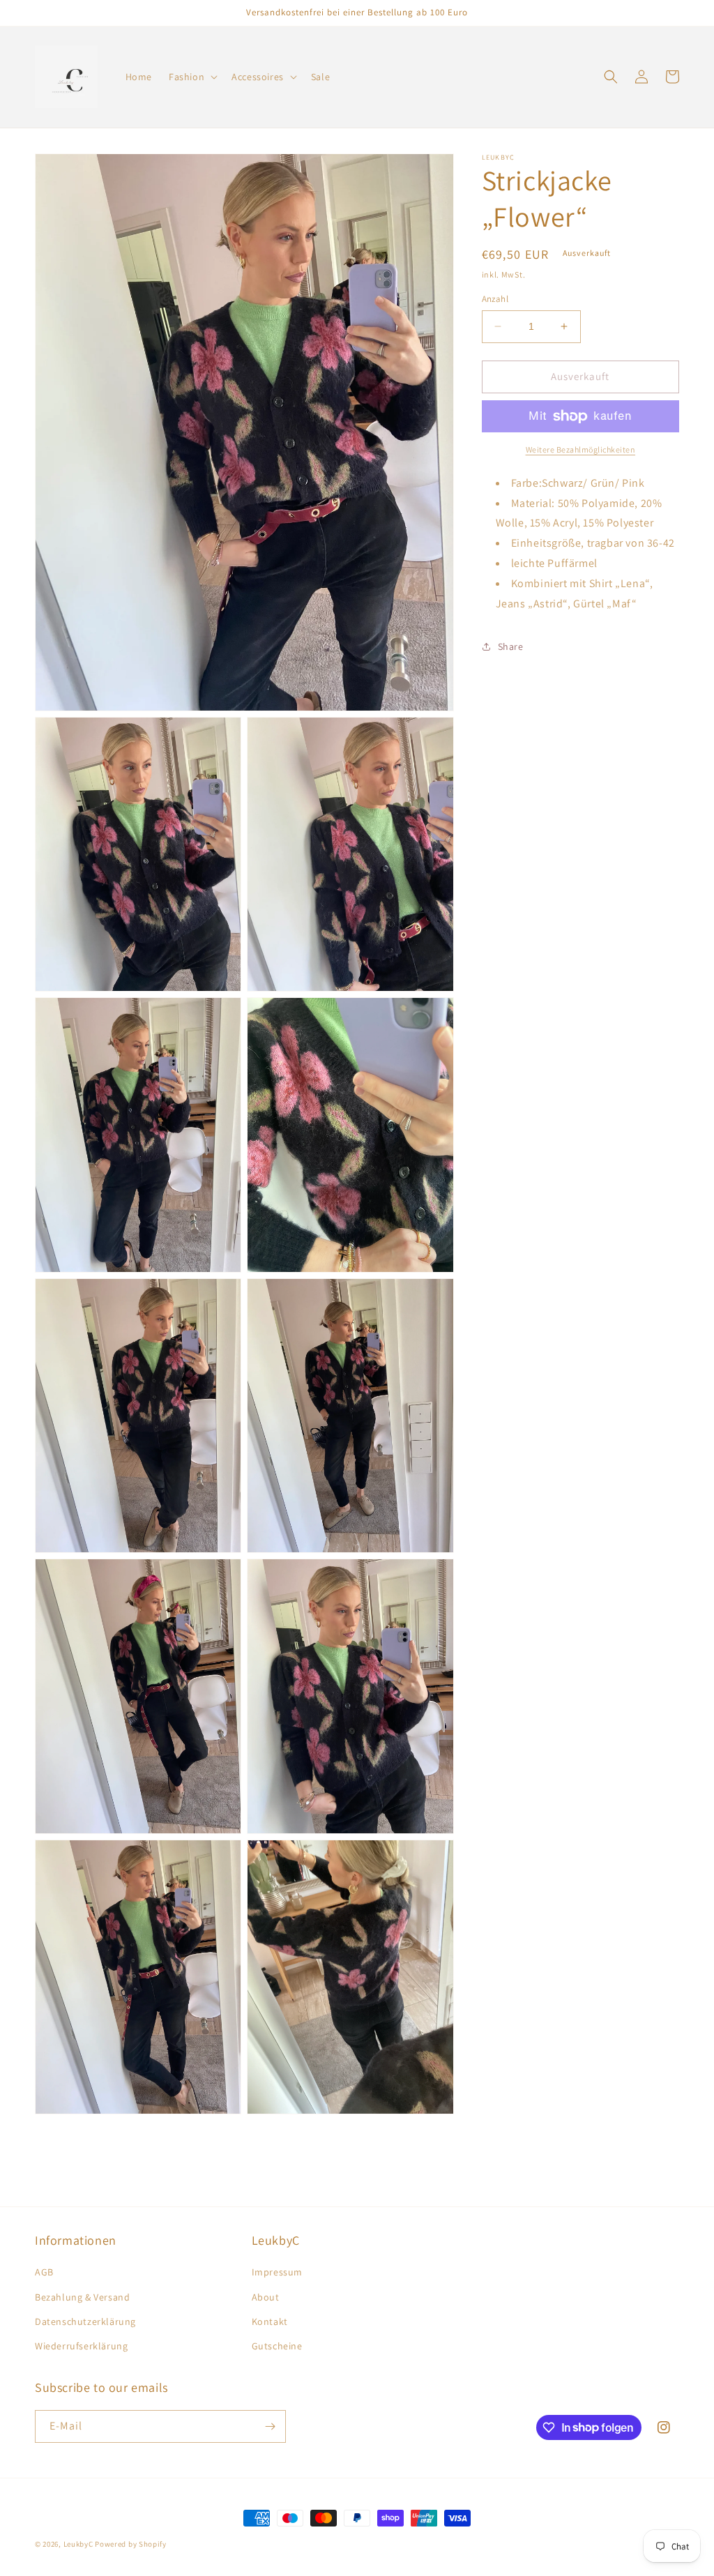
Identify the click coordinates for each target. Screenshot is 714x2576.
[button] (192, 77)
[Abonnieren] (270, 2426)
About (266, 2297)
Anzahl (495, 299)
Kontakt (270, 2321)
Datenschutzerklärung (85, 2321)
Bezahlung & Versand (82, 2297)
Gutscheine (277, 2346)
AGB (44, 2272)
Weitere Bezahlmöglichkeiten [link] (581, 449)
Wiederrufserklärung (81, 2346)
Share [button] (511, 646)
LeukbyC (78, 2544)
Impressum (277, 2272)
